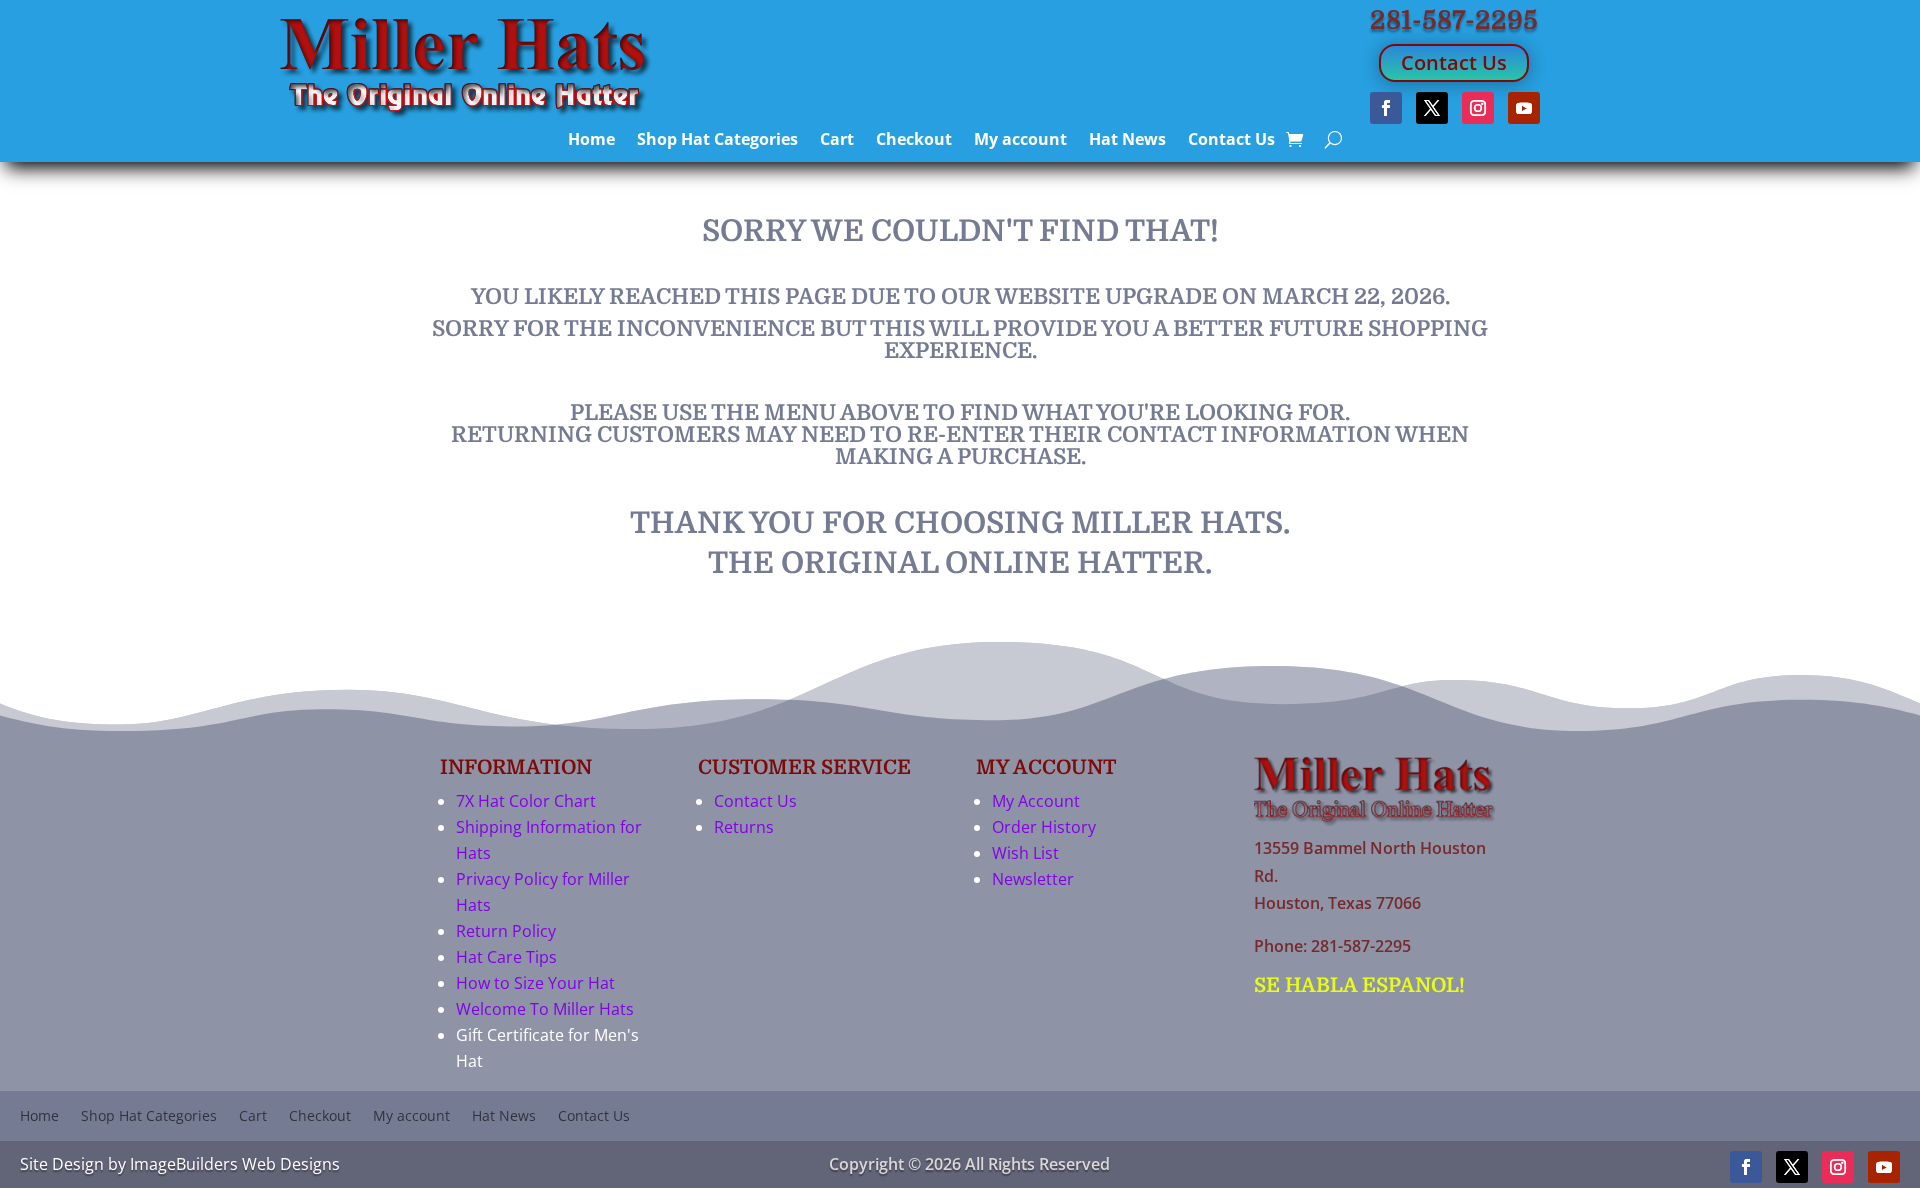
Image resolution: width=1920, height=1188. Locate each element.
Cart (837, 141)
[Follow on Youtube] (1524, 108)
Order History (1044, 827)
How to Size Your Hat (535, 983)
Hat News (1127, 141)
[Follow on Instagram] (1478, 108)
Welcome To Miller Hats (545, 1009)
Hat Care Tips (506, 957)
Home (591, 141)
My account (1020, 141)
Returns (744, 827)
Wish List (1025, 853)
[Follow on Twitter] (1432, 108)
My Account (1036, 801)
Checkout (914, 141)
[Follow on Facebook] (1386, 108)
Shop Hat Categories (717, 141)
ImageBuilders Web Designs (235, 1164)
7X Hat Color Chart (526, 801)
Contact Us (1454, 62)
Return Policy (506, 931)
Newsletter (1033, 879)
